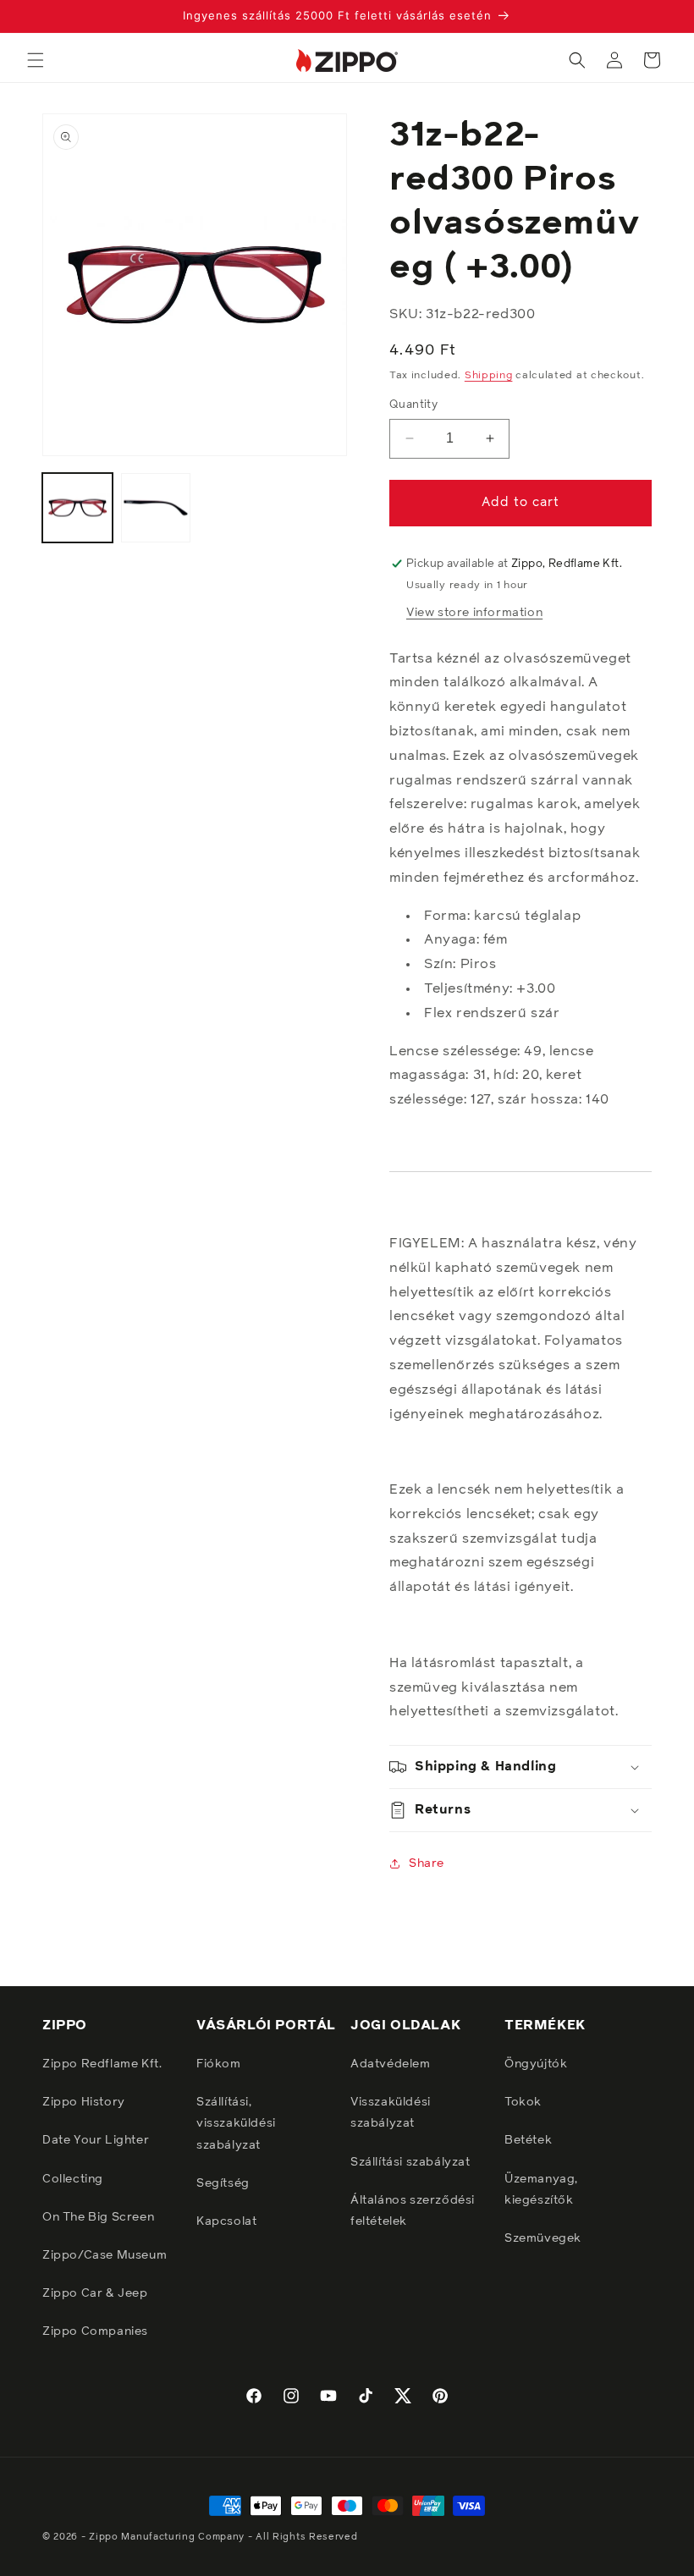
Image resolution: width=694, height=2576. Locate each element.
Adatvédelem (391, 2064)
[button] (36, 60)
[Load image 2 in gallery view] (156, 508)
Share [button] (427, 1863)
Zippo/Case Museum (105, 2255)
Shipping (489, 376)
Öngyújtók (536, 2064)
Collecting (73, 2179)
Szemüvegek (543, 2238)
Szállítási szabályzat (410, 2162)
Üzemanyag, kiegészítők (541, 2190)
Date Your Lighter (96, 2140)
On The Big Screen (98, 2217)
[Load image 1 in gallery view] (77, 508)
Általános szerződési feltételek (413, 2211)
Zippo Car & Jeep (95, 2293)
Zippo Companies (95, 2331)
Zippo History (84, 2102)
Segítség (223, 2183)
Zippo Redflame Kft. (102, 2064)
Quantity (413, 405)
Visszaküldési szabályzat (391, 2113)
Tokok (523, 2102)
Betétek (528, 2140)
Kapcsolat (226, 2221)
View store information (474, 613)
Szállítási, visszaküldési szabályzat (236, 2123)
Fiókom (219, 2064)
